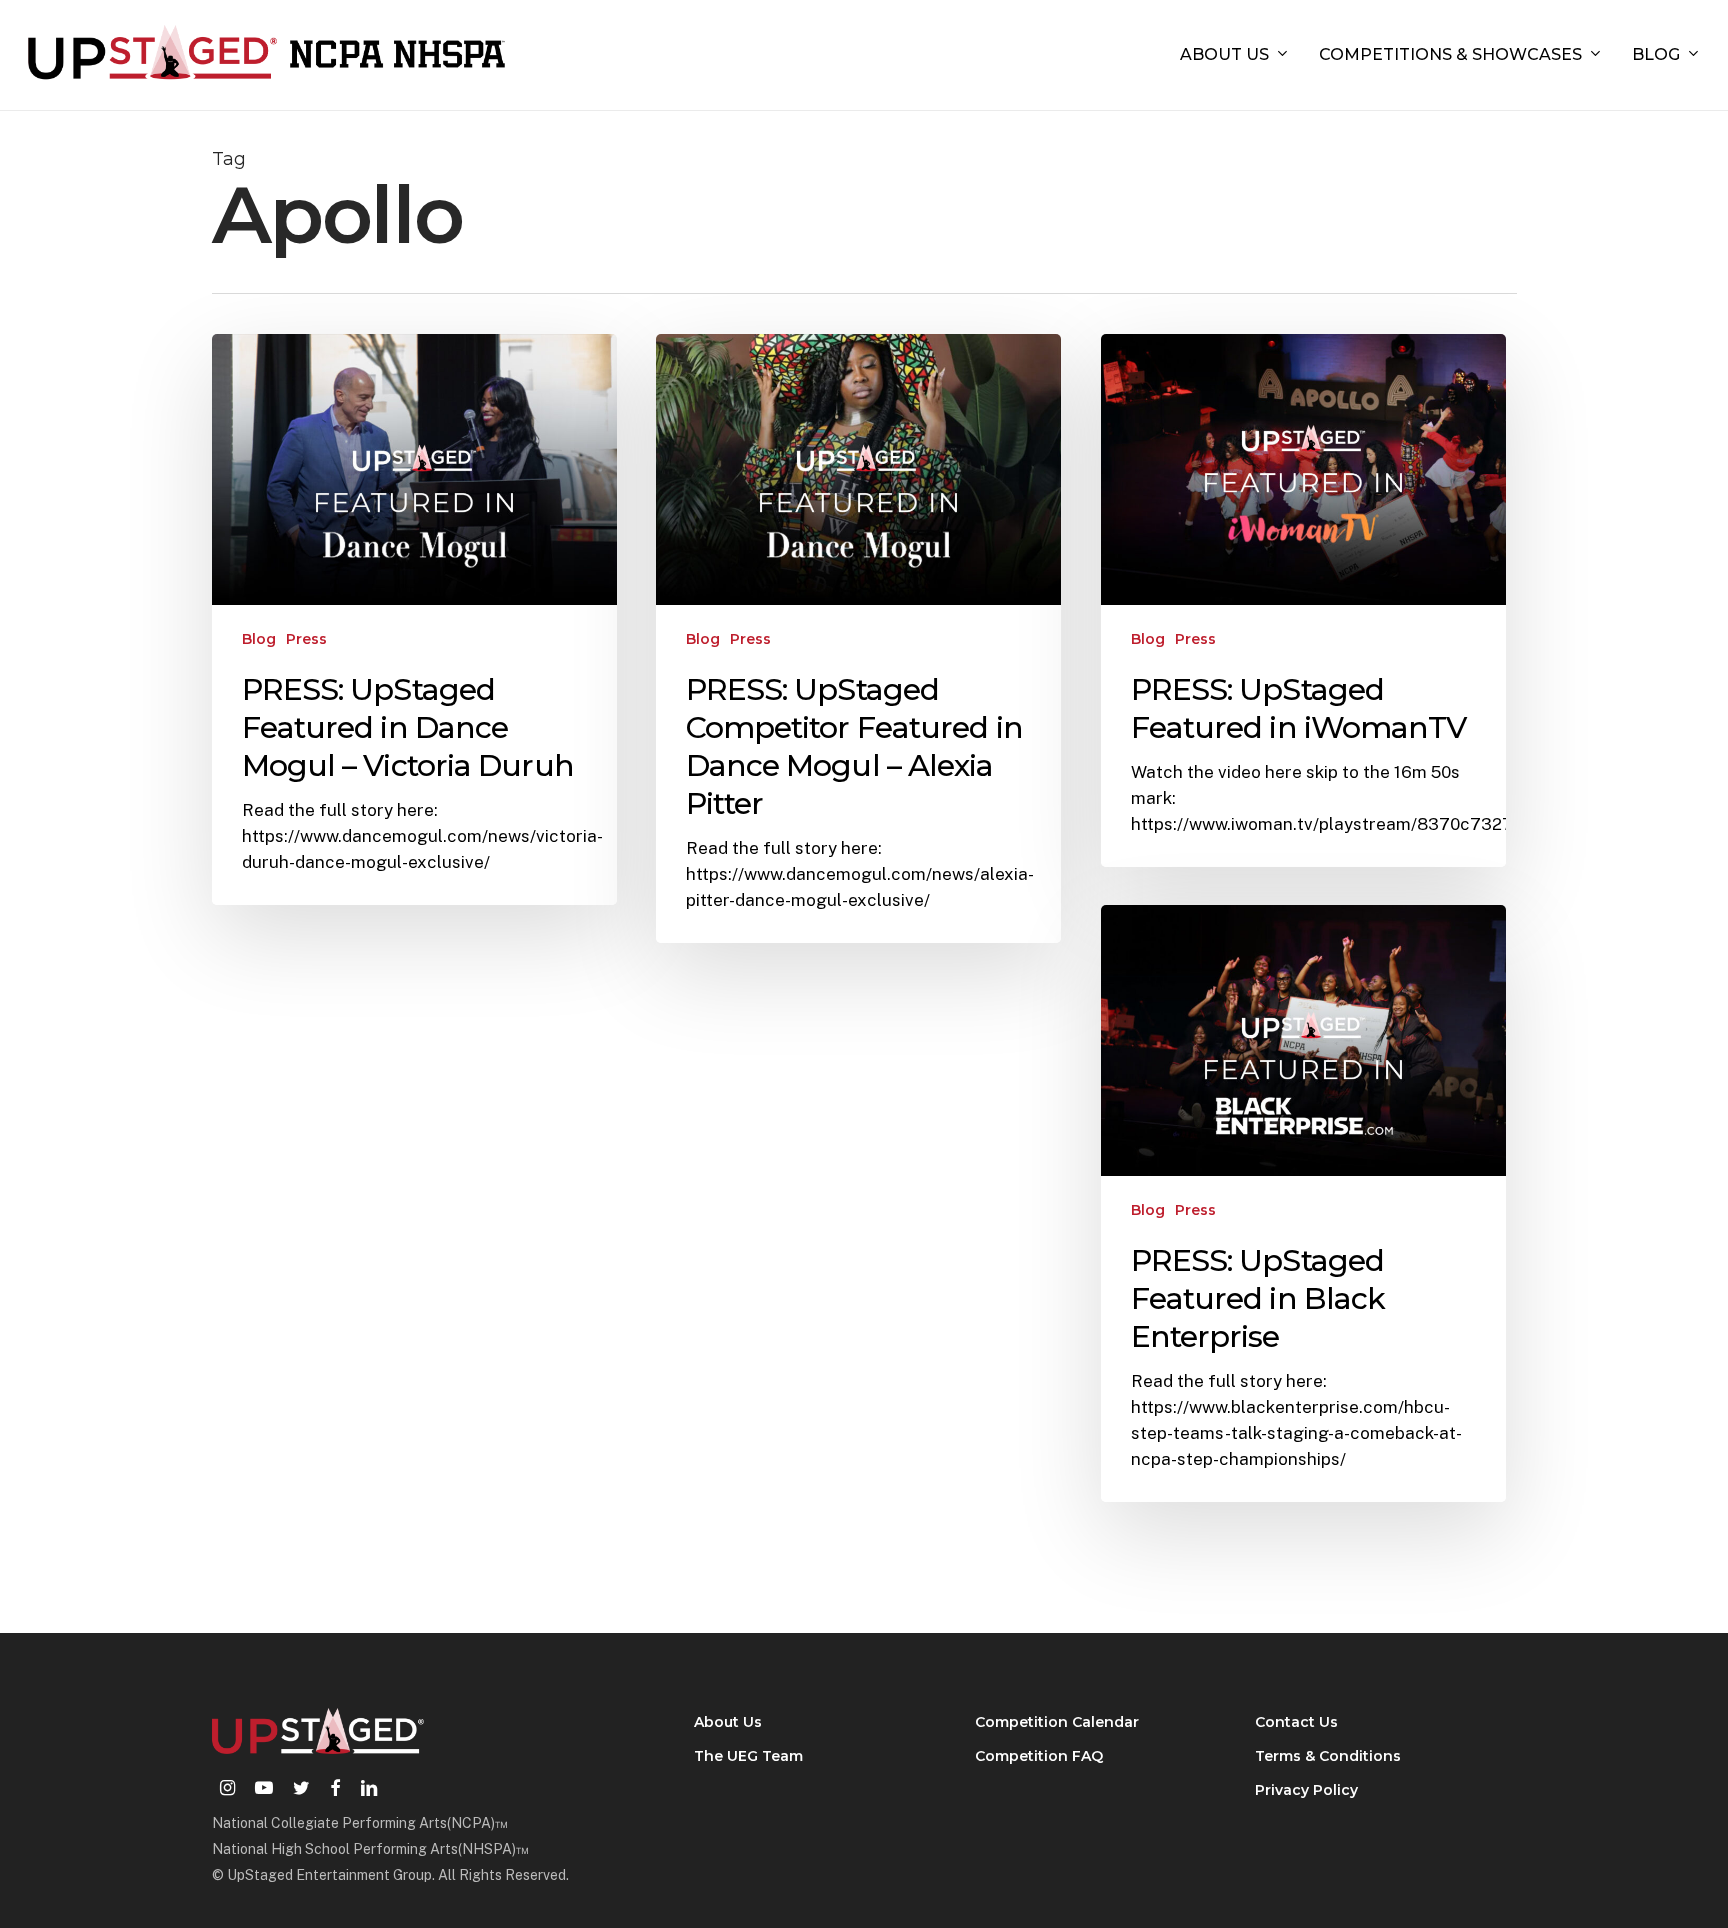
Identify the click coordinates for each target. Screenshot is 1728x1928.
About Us (728, 1722)
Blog (259, 639)
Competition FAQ (1039, 1756)
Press (306, 639)
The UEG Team (748, 1756)
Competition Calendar (1057, 1722)
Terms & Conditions (1328, 1756)
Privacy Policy (1306, 1790)
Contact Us (1296, 1722)
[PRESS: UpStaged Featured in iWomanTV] (1304, 600)
